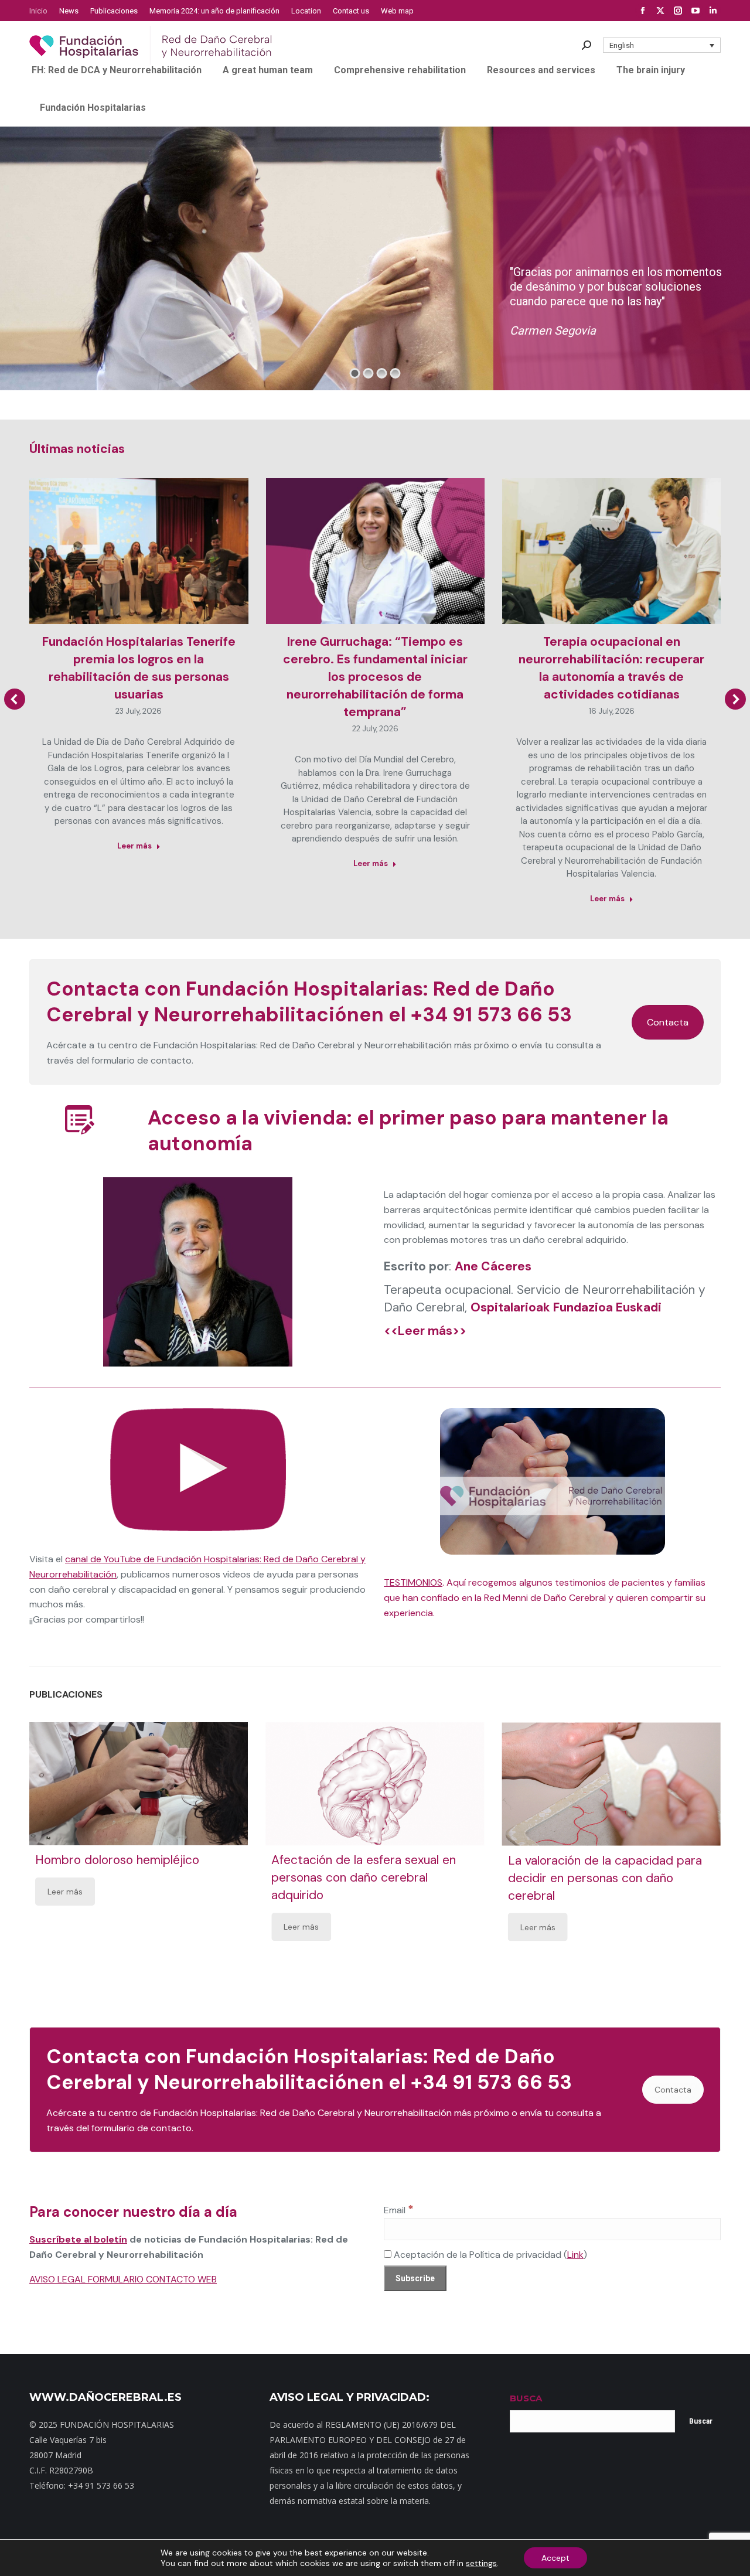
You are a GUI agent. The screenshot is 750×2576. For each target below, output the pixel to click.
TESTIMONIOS (413, 1582)
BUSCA (526, 2398)
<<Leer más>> (425, 1331)
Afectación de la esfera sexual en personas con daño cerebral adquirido (364, 1878)
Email (399, 2210)
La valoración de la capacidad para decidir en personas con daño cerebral (605, 1878)
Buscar (701, 2421)
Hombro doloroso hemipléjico (117, 1860)
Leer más (134, 846)
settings (481, 2563)
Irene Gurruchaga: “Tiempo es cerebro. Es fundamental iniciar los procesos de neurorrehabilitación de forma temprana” (375, 677)
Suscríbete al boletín (78, 2239)
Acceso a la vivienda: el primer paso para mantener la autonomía (408, 1131)
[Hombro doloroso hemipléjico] (139, 1784)
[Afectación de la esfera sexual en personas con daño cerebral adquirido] (375, 1784)
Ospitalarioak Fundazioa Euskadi (566, 1307)
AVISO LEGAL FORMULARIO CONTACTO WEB (123, 2279)
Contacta (668, 1022)
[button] (662, 45)
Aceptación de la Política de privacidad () (489, 2255)
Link (575, 2255)
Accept (555, 2558)
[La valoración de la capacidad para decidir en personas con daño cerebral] (611, 1784)
